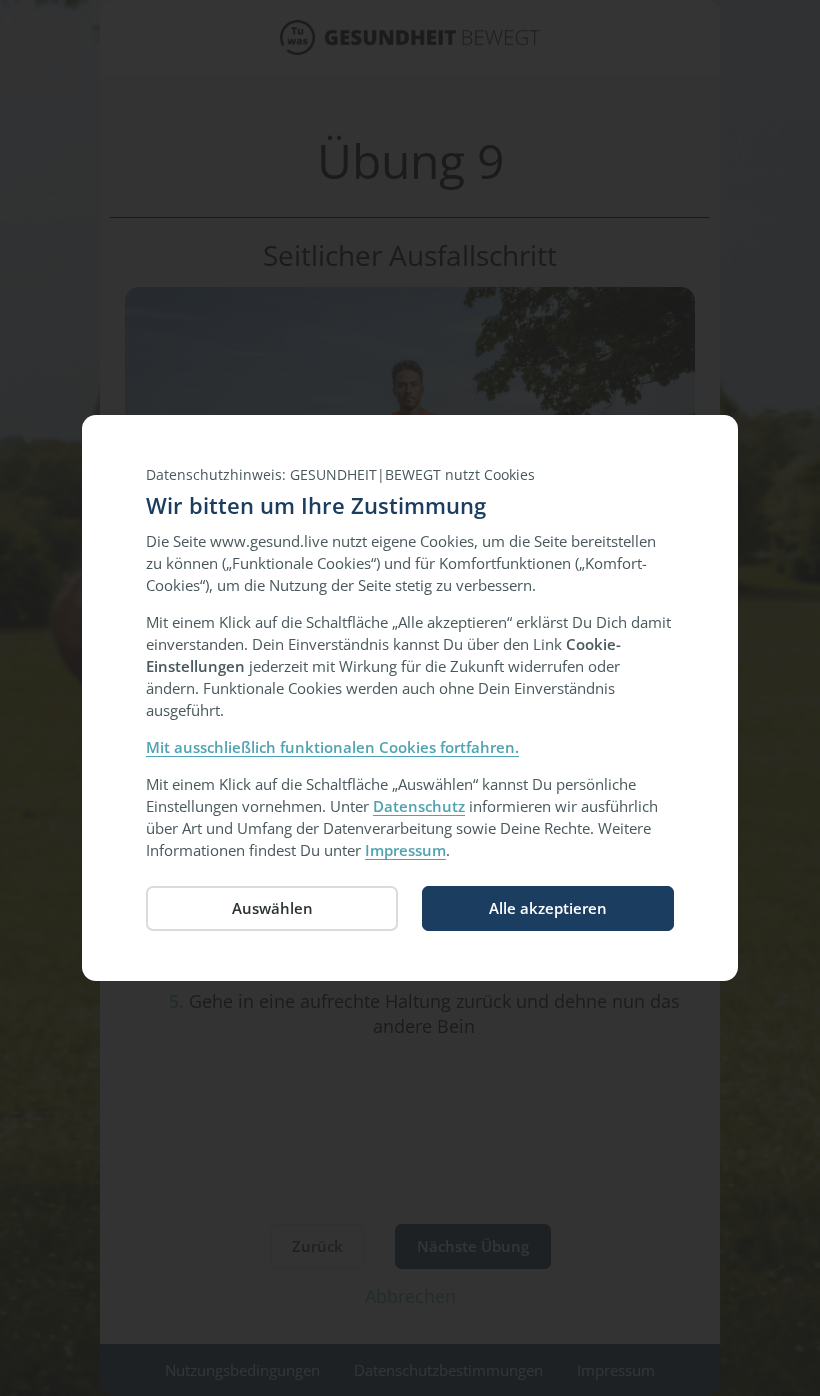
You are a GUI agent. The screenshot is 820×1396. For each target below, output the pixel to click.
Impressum (405, 850)
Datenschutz (419, 806)
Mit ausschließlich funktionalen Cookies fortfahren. (332, 747)
